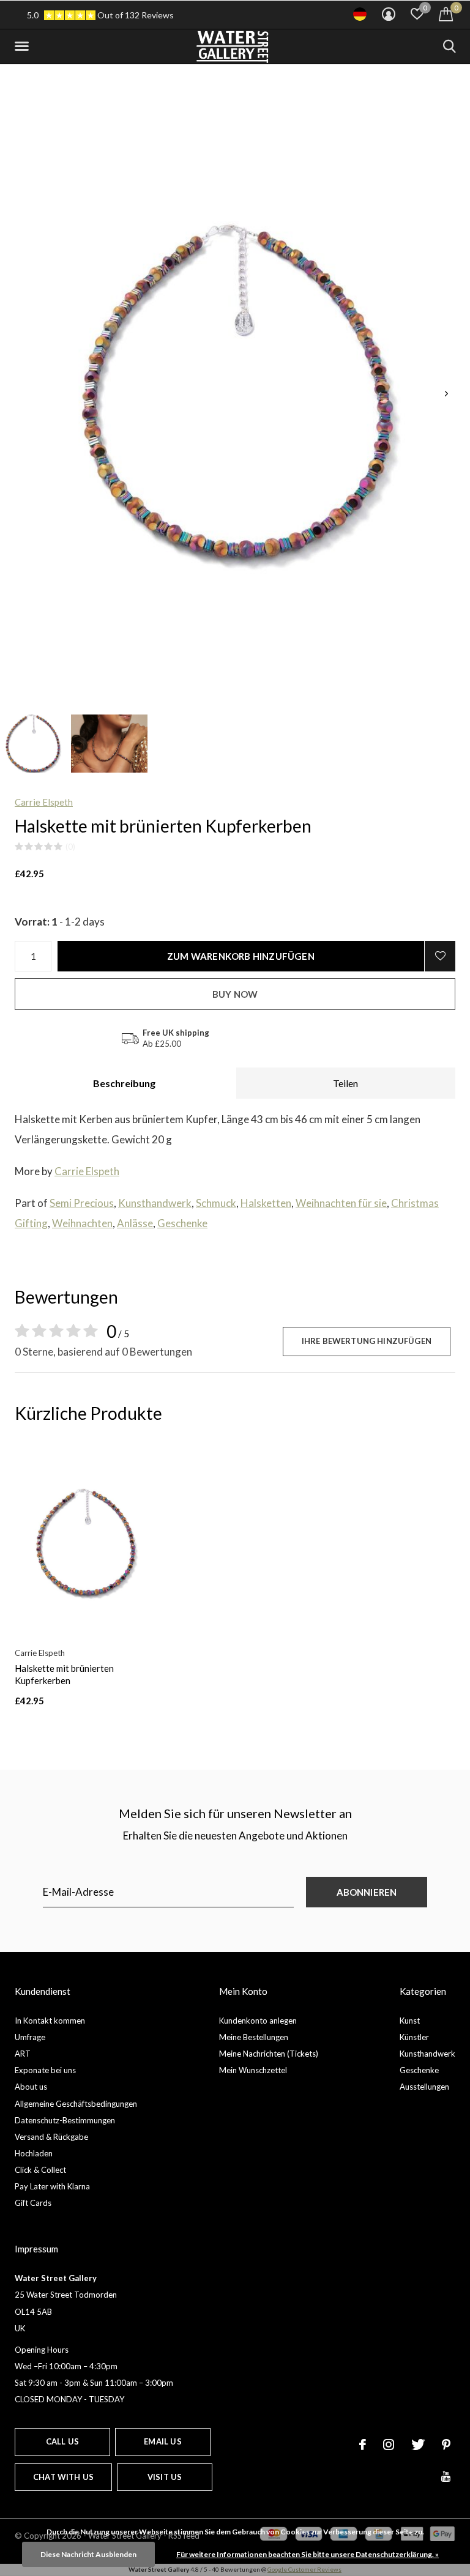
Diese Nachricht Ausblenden (88, 2554)
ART (23, 2054)
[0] (446, 14)
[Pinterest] (446, 2444)
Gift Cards (33, 2203)
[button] (24, 46)
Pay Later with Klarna (52, 2186)
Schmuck (216, 1203)
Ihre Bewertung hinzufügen (367, 1341)
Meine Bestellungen (254, 2037)
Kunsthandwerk (155, 1203)
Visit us (165, 2477)
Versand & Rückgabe (51, 2137)
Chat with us (63, 2477)
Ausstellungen (424, 2087)
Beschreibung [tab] (124, 1083)
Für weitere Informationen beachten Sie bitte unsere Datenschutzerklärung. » (308, 2554)
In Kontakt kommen (50, 2021)
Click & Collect (40, 2170)
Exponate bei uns (45, 2070)
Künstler (414, 2037)
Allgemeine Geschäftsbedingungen (76, 2104)
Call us (62, 2441)
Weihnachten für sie (341, 1203)
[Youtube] (446, 2476)
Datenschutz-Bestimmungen (65, 2120)
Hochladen (34, 2153)
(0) (70, 847)
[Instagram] (389, 2444)
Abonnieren (367, 1892)
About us (31, 2087)
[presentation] (446, 394)
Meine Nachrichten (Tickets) (269, 2054)
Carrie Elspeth (44, 802)
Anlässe (135, 1223)
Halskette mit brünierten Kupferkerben (64, 1675)
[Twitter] (418, 2444)
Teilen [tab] (345, 1083)
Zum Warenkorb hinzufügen (241, 956)
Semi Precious (82, 1203)
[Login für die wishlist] (440, 956)
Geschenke (182, 1223)
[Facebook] (363, 2444)
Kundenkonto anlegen (258, 2021)
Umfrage (30, 2037)
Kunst (410, 2021)
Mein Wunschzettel (253, 2070)
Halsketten (266, 1203)
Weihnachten (82, 1223)
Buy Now (235, 994)
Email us (162, 2441)
